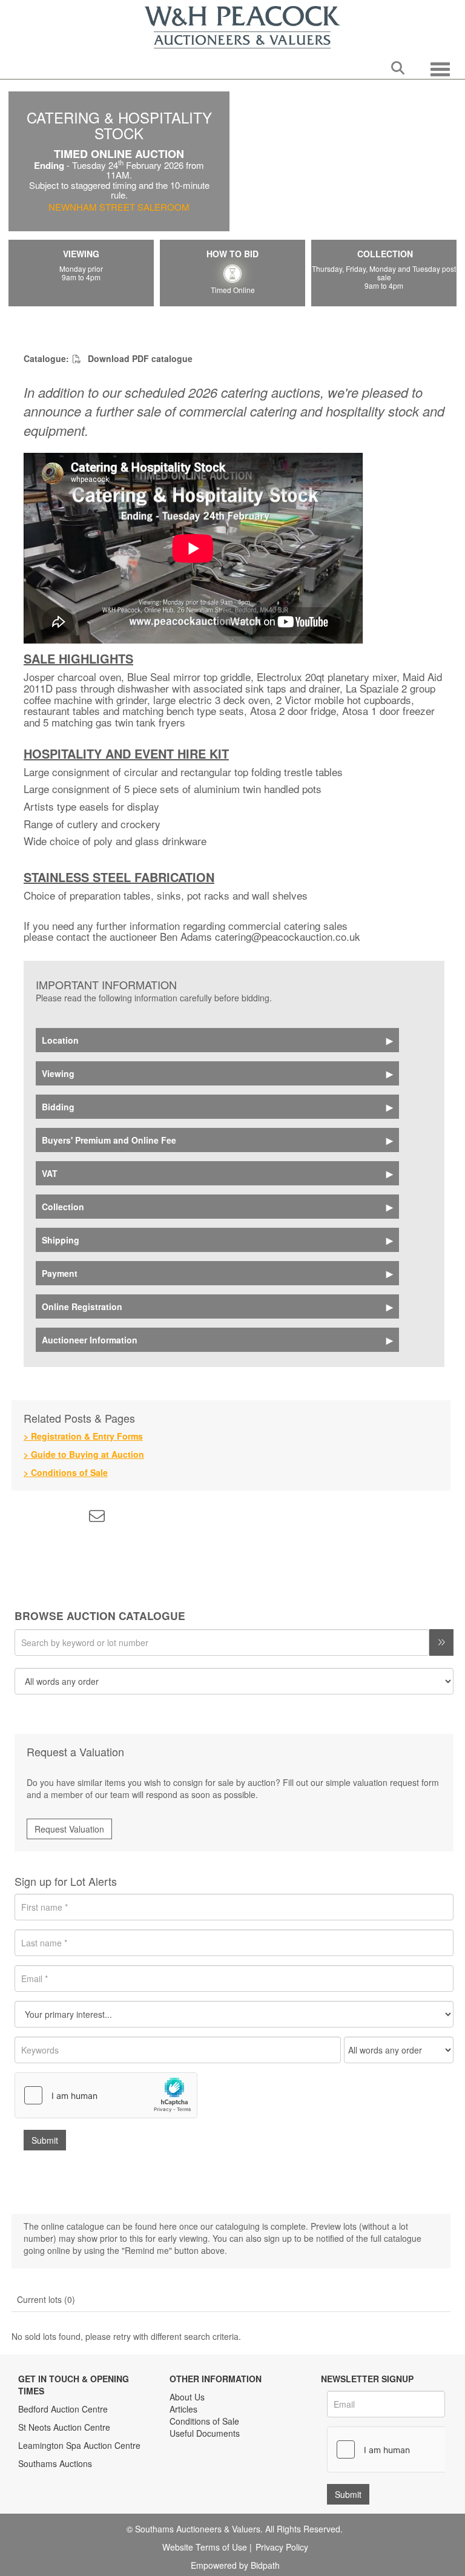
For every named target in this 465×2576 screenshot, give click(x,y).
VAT (50, 1173)
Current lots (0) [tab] (46, 2299)
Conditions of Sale (204, 2421)
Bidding (58, 1107)
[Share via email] (99, 1518)
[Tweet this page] (48, 1518)
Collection (63, 1207)
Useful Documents (205, 2433)
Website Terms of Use (205, 2547)
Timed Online (233, 289)
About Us (187, 2397)
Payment (60, 1273)
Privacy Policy (282, 2547)
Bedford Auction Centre (63, 2409)
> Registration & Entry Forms (83, 1436)
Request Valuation (69, 1829)
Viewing (58, 1073)
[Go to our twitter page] (206, 2471)
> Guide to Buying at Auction (84, 1454)
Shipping (61, 1240)
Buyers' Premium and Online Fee (109, 1140)
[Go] (441, 1642)
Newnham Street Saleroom (119, 207)
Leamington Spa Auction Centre (79, 2445)
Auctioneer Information (90, 1340)
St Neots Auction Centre (64, 2427)
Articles (183, 2409)
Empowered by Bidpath (235, 2565)
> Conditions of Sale (66, 1472)
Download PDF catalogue (139, 358)
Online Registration (82, 1306)
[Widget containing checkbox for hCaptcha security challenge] (106, 2095)
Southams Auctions (55, 2463)
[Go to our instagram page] (73, 1518)
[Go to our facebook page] (181, 2471)
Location (60, 1040)
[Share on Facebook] (23, 1518)
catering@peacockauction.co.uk (288, 936)
